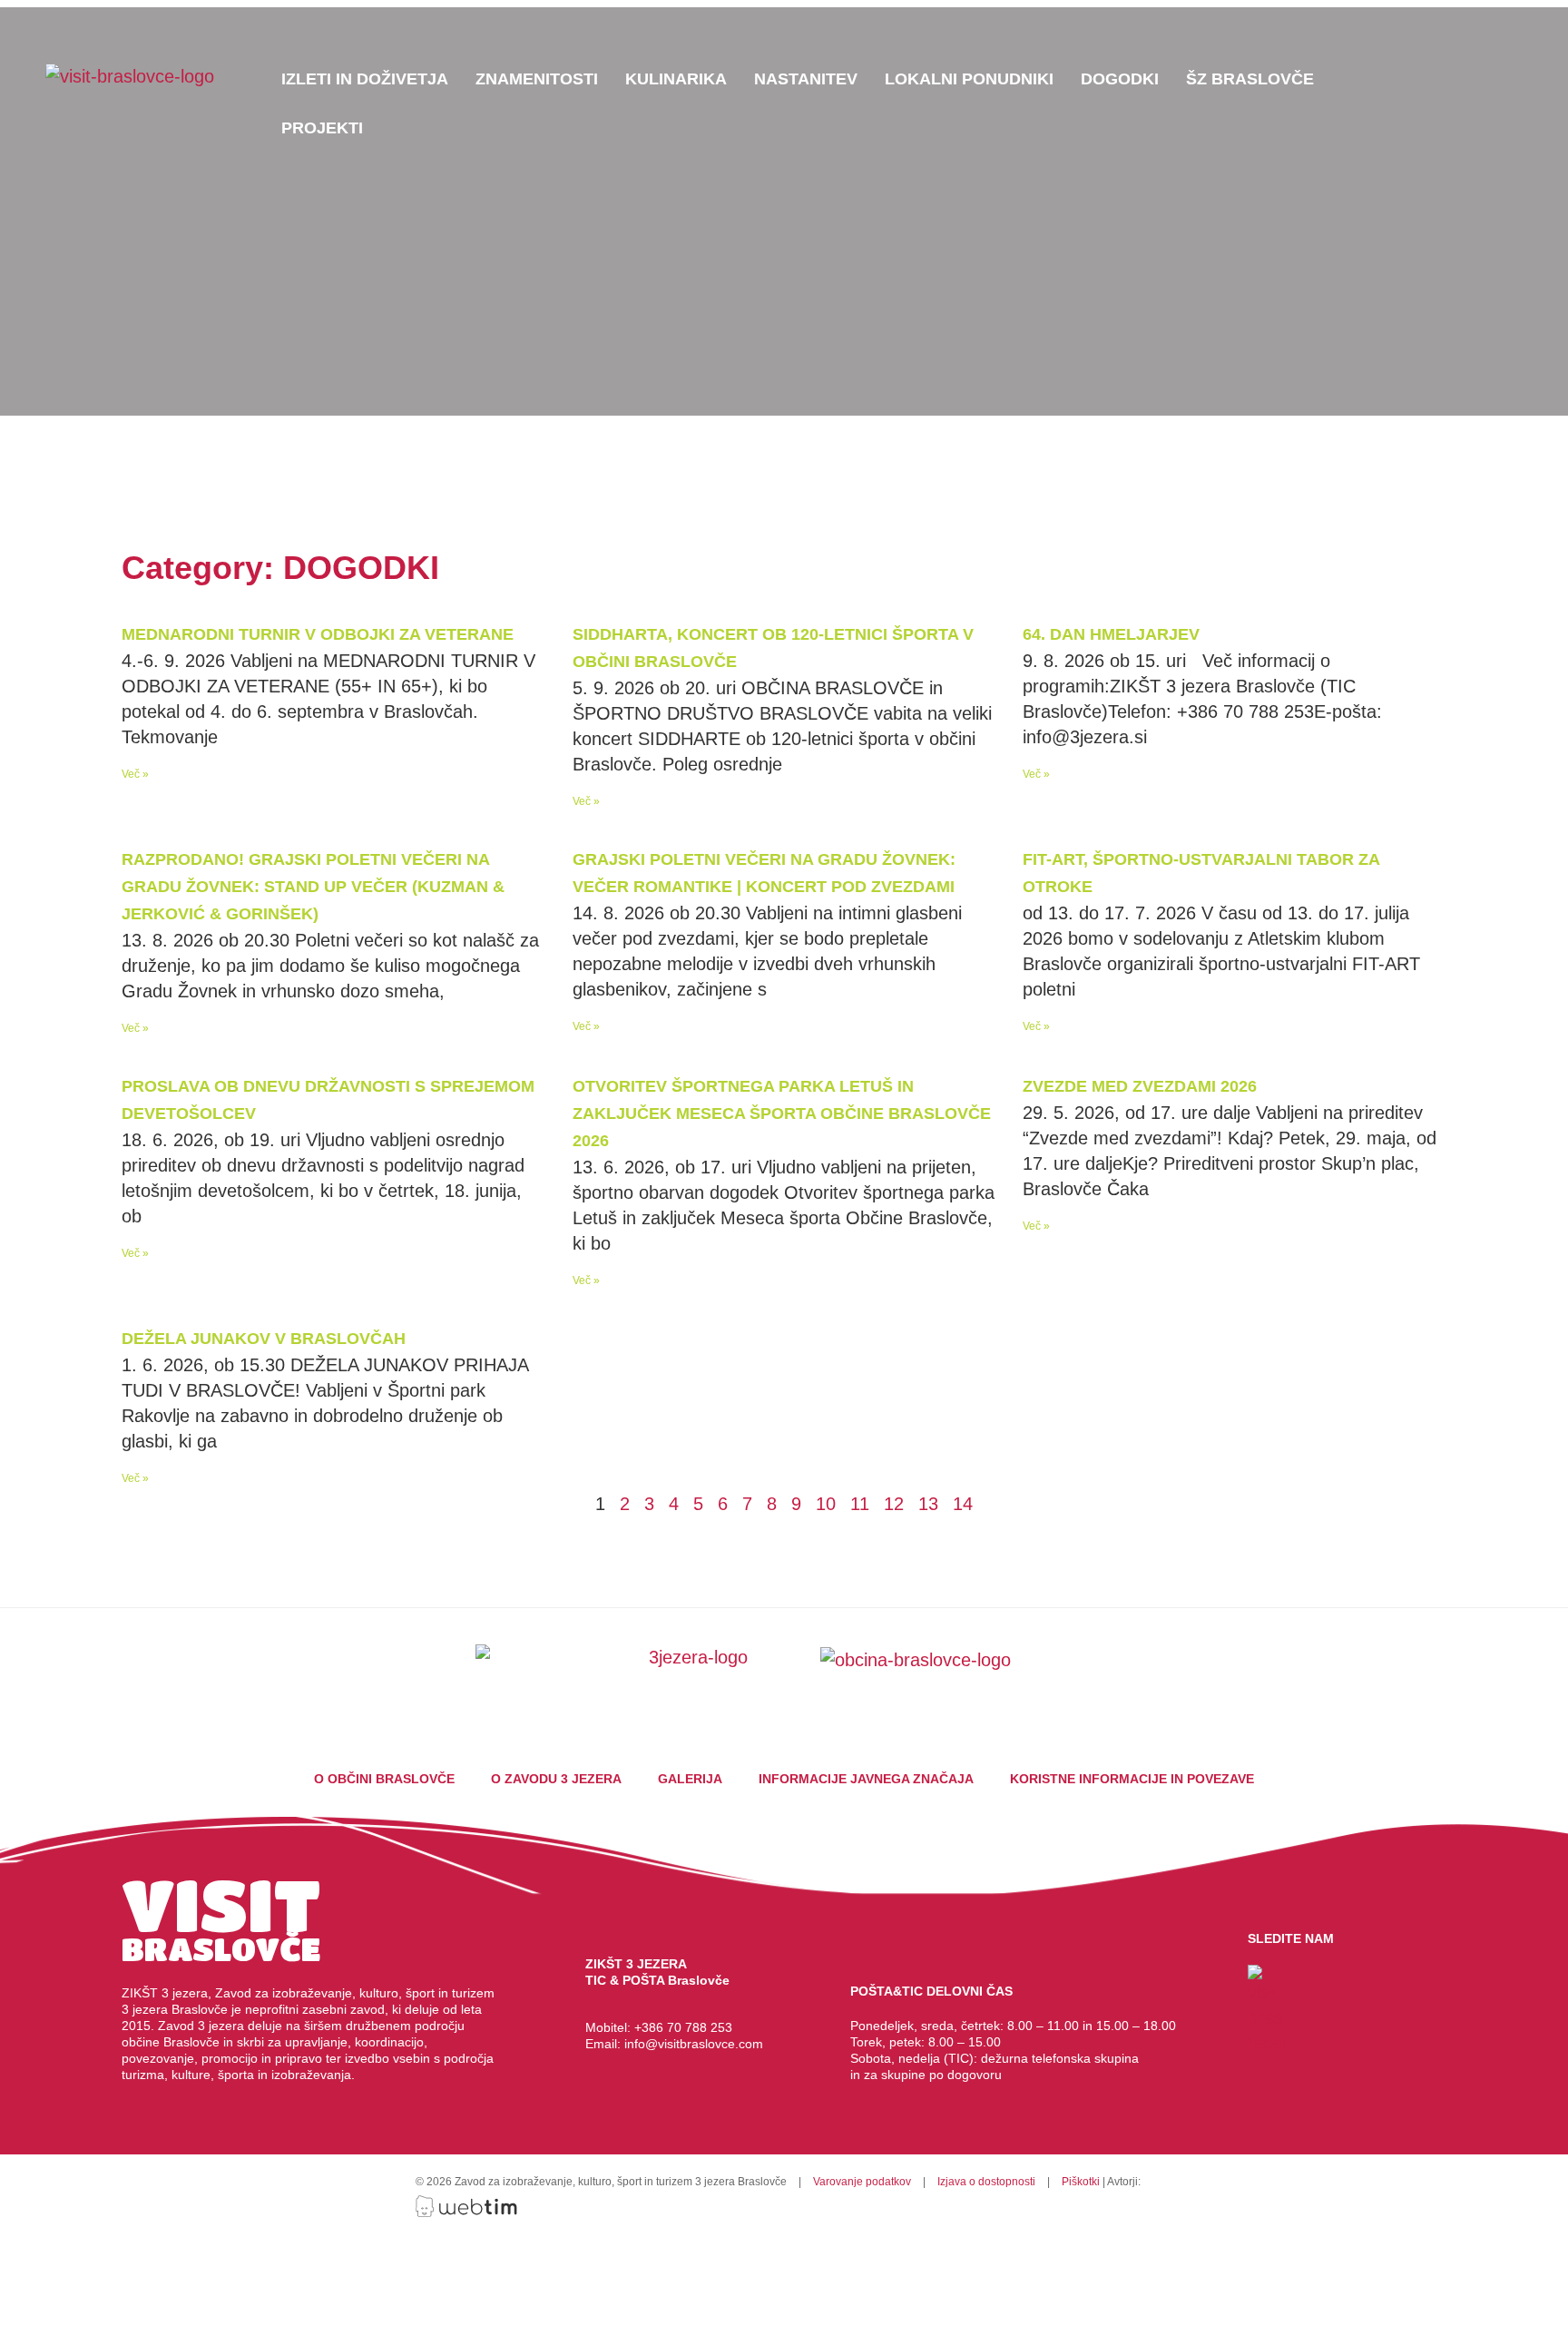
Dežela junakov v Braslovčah (264, 1339)
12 (894, 1504)
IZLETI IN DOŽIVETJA (365, 79)
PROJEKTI (322, 128)
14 (963, 1504)
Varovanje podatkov (862, 2182)
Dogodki (1120, 79)
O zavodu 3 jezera (556, 1779)
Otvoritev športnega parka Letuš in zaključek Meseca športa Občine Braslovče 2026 (782, 1114)
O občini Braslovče (384, 1779)
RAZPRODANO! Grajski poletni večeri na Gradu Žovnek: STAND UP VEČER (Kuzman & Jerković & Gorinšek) (313, 887)
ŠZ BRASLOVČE (1250, 79)
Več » (135, 774)
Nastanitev (806, 79)
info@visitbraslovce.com (696, 2044)
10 (826, 1504)
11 (860, 1504)
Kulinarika (676, 79)
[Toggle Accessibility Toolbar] (1540, 46)
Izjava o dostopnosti (986, 2182)
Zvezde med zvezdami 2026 (1140, 1086)
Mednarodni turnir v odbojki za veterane (318, 634)
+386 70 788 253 (683, 2027)
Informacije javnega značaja (866, 1779)
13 (928, 1504)
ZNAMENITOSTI (537, 79)
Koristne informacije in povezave (1132, 1779)
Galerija (690, 1779)
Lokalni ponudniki (969, 79)
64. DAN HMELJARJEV (1111, 634)
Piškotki (1081, 2182)
